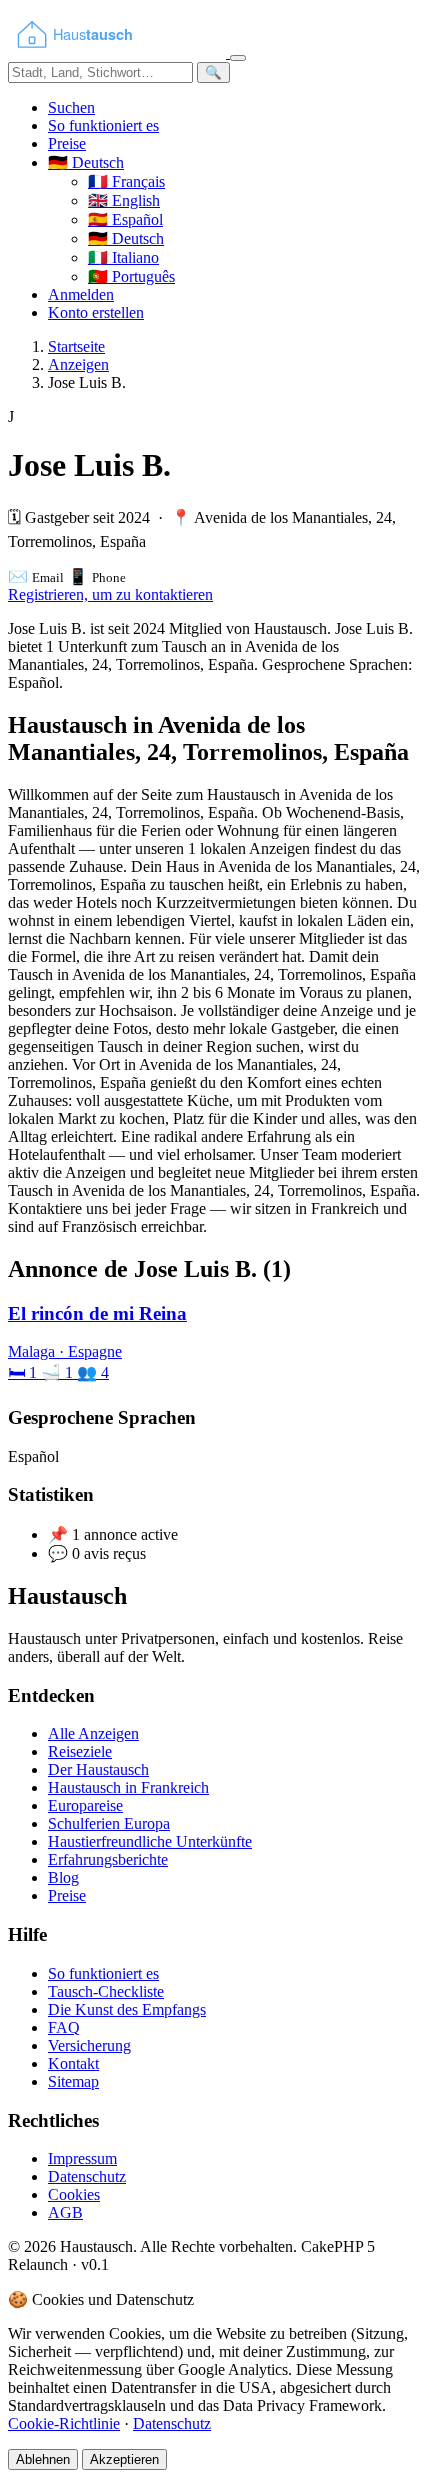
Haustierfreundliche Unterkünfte (150, 1841)
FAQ (64, 2027)
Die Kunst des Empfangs (127, 2009)
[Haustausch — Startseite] (119, 52)
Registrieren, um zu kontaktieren (110, 594)
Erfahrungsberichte (108, 1859)
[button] (86, 162)
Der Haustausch (98, 1769)
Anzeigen (78, 364)
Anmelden (81, 294)
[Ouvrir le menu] (238, 58)
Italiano (123, 257)
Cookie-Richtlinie (64, 2423)
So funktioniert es (103, 125)
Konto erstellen (96, 312)
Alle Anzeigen (93, 1733)
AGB (65, 2212)
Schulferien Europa (109, 1823)
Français (126, 181)
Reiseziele (80, 1751)
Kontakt (73, 2063)
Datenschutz (87, 2176)
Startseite (76, 346)
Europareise (85, 1805)
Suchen (71, 107)
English (124, 200)
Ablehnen (43, 2459)
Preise (67, 143)
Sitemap (73, 2081)
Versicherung (89, 2045)
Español (125, 219)
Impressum (82, 2158)
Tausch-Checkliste (106, 1991)
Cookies (74, 2194)
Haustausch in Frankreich (128, 1787)
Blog (63, 1877)
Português (131, 276)
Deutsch (126, 238)
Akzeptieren (124, 2459)
